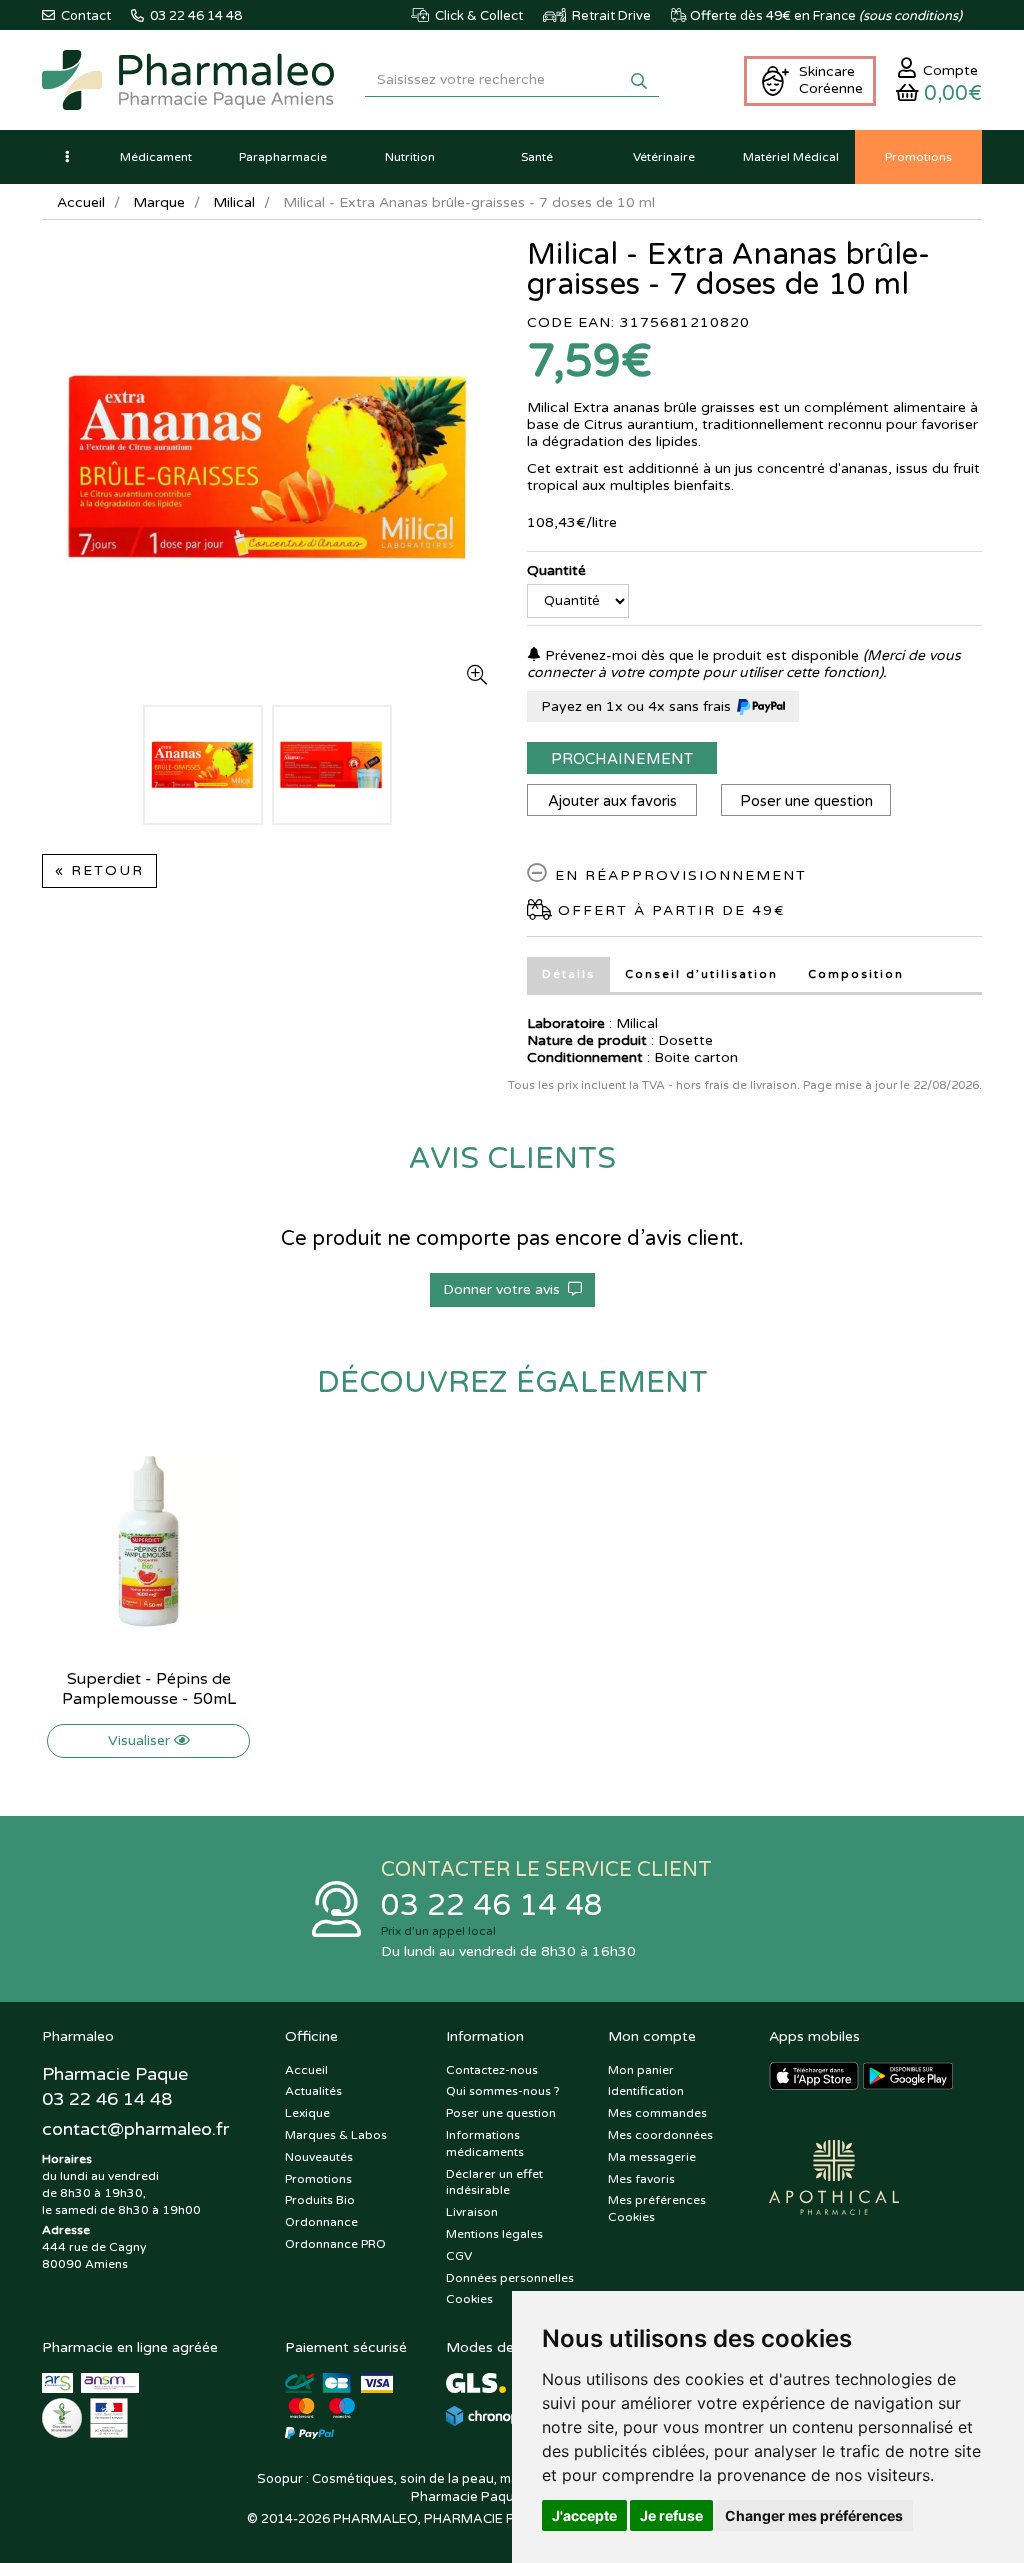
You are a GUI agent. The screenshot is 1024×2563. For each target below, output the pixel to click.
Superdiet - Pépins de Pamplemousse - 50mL (149, 1689)
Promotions (318, 2179)
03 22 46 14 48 (492, 1905)
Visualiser (141, 1740)
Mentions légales (494, 2234)
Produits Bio (320, 2200)
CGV (459, 2256)
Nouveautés (319, 2157)
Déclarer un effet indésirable (494, 2182)
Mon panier (641, 2070)
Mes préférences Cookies (657, 2208)
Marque (159, 202)
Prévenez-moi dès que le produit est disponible (700, 655)
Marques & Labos (336, 2135)
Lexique (307, 2113)
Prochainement (622, 759)
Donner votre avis (505, 1289)
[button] (67, 157)
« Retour (99, 870)
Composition (856, 974)
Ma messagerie (652, 2157)
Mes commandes (657, 2113)
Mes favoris (641, 2179)
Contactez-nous (492, 2070)
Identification (646, 2091)
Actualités (313, 2091)
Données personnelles (510, 2278)
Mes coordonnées (660, 2135)
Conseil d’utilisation (701, 974)
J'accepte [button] (584, 2515)
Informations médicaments (485, 2143)
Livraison (472, 2212)
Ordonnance (321, 2222)
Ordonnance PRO (335, 2244)
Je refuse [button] (671, 2515)
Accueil (81, 202)
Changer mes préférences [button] (814, 2515)
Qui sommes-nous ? (503, 2091)
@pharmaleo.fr (135, 2129)
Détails (568, 974)
